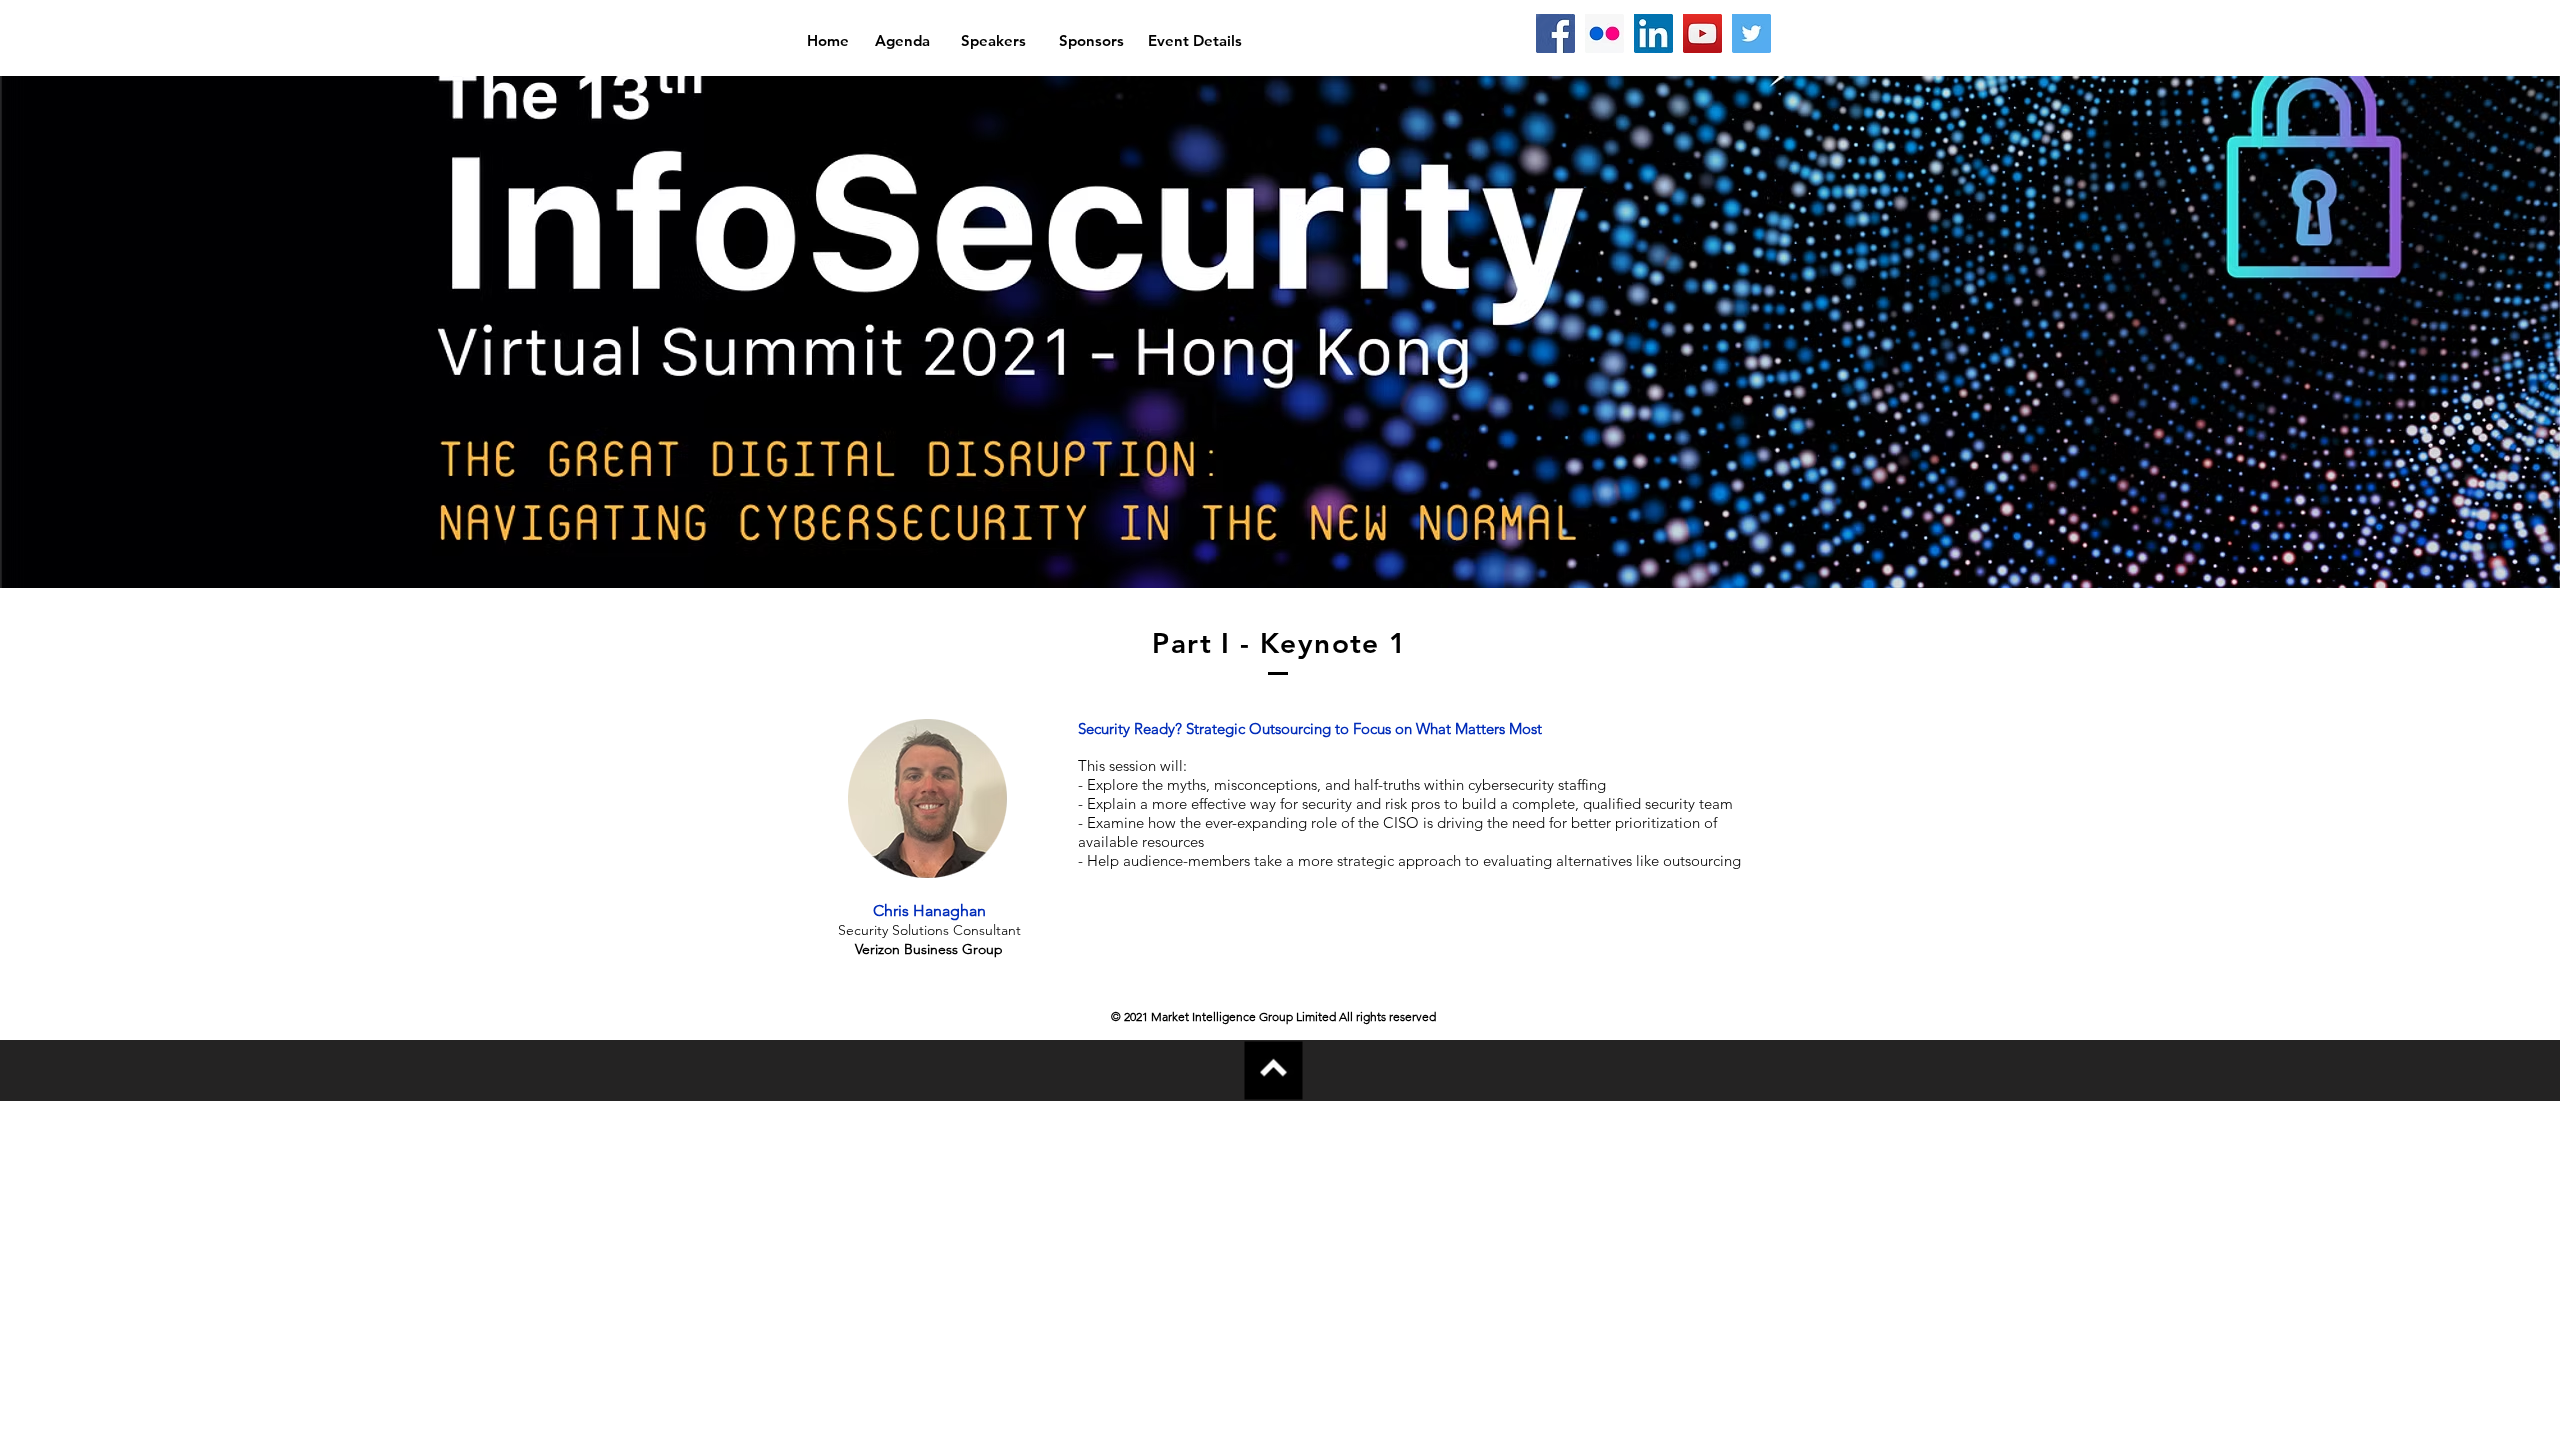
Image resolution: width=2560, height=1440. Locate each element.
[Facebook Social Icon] (1555, 33)
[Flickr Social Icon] (1604, 33)
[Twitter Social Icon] (1751, 33)
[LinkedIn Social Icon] (1653, 33)
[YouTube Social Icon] (1702, 33)
